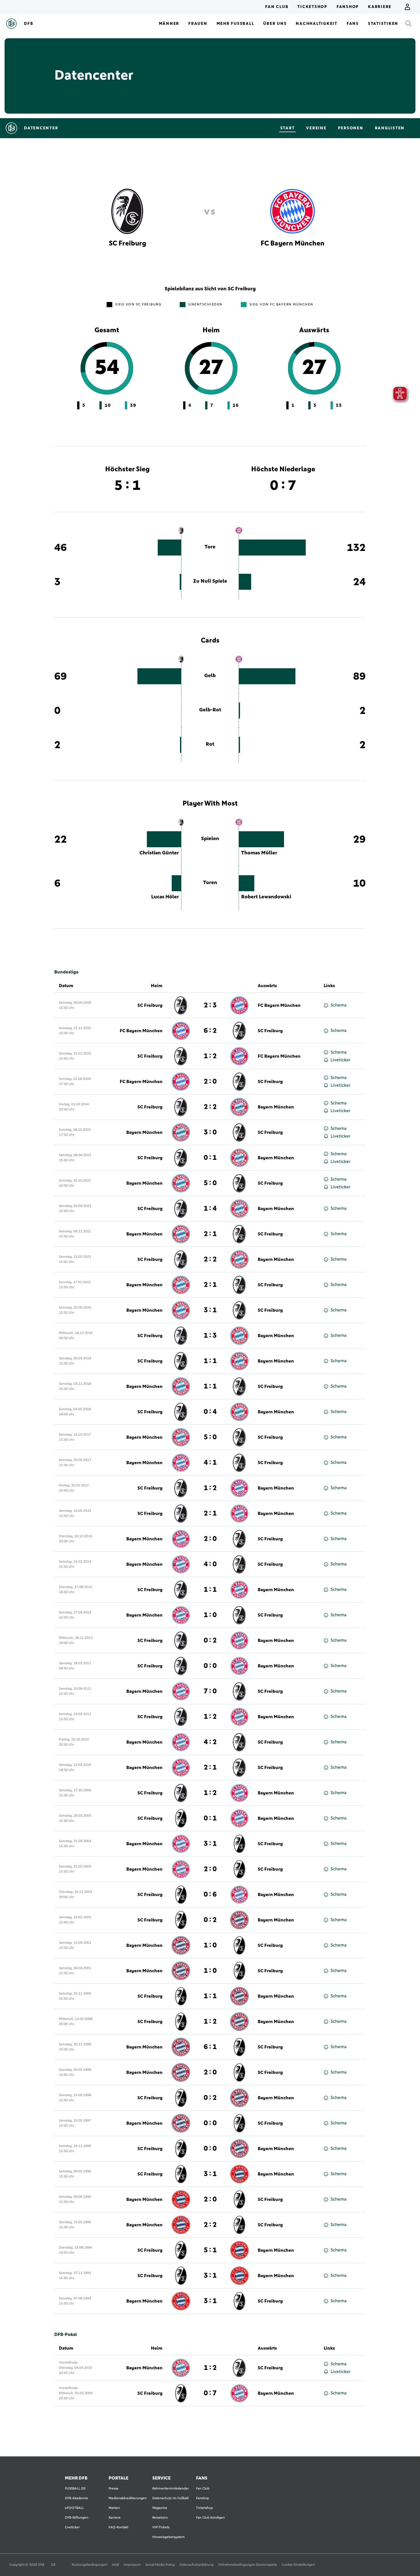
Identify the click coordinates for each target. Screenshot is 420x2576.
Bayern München (276, 1107)
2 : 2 (210, 1107)
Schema (339, 1005)
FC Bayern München (279, 1005)
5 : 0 (210, 1183)
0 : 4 (210, 1412)
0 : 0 (210, 1666)
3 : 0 (210, 1132)
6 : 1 (210, 2047)
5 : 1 (210, 2250)
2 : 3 (210, 1005)
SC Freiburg (150, 1005)
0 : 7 (210, 2393)
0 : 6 (210, 1895)
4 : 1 (210, 1463)
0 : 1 (210, 1158)
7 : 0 (210, 1691)
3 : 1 (210, 1310)
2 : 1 (210, 1234)
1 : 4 (210, 1209)
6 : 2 (210, 1031)
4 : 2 (210, 1742)
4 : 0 (210, 1564)
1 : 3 (210, 1336)
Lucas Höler (165, 897)
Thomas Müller (259, 853)
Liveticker (341, 1060)
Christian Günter (159, 853)
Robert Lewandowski (266, 897)
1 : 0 (210, 1615)
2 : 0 (210, 1082)
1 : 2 (210, 1056)
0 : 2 (210, 1641)
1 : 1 (210, 1361)
